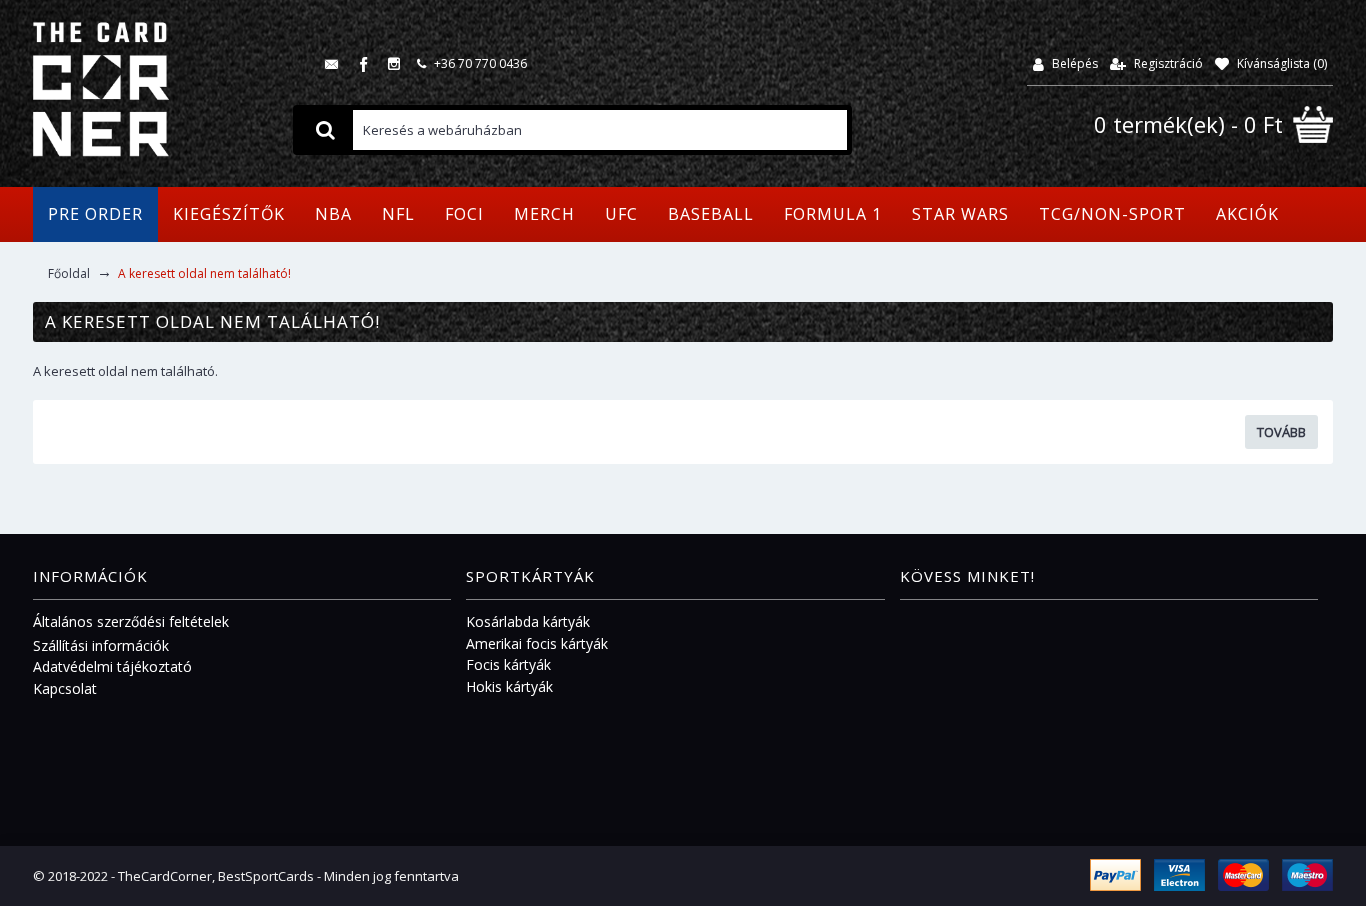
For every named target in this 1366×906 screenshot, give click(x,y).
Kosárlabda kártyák (528, 621)
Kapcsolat (65, 688)
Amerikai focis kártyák (537, 643)
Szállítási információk (101, 645)
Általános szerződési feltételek (131, 621)
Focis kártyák (508, 664)
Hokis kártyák (509, 686)
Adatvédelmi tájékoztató (112, 666)
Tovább (1281, 432)
